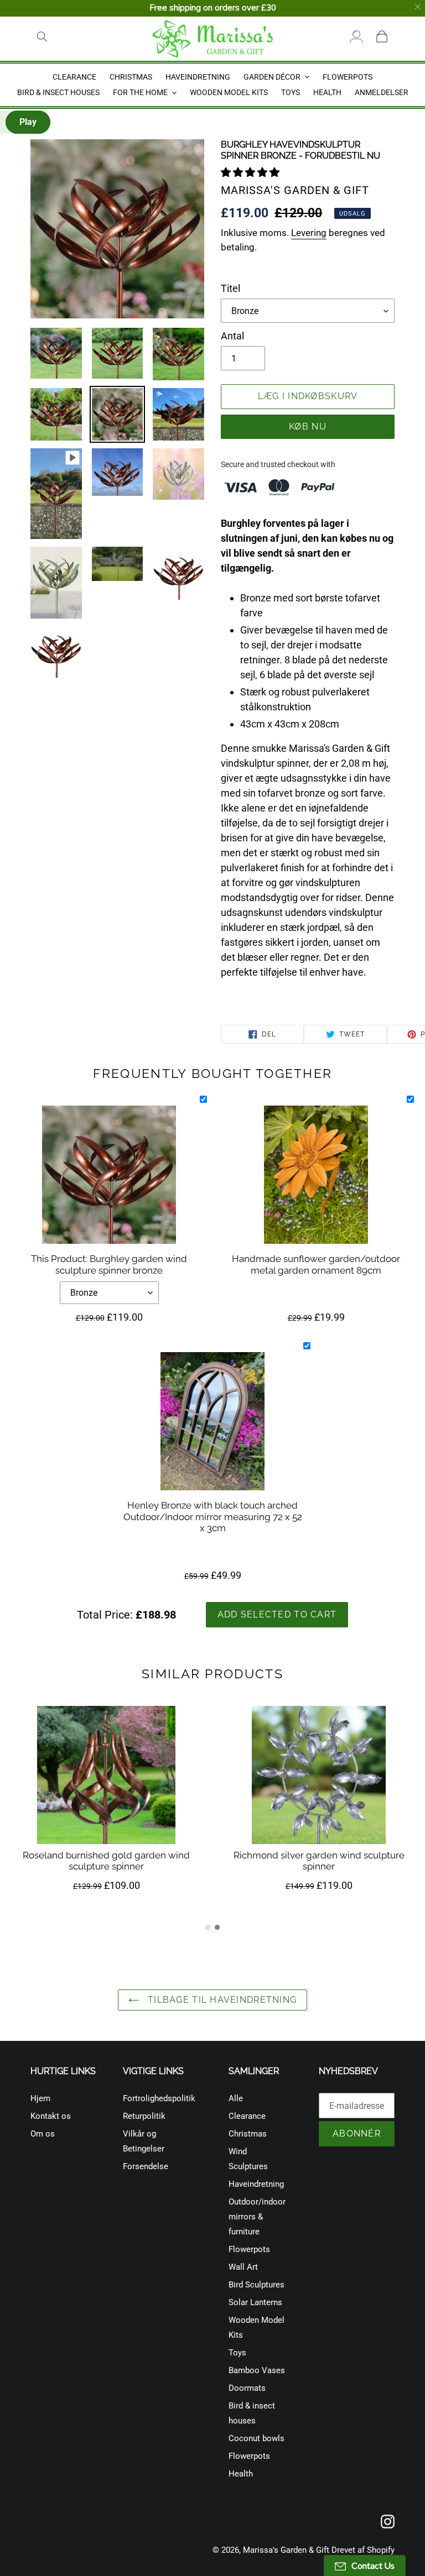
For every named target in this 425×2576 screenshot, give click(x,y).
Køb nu (308, 426)
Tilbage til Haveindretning (221, 2000)
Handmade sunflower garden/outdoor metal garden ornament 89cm (316, 1264)
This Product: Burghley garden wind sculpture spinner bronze (109, 1264)
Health (241, 2474)
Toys (237, 2353)
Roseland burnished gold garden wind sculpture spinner (106, 1861)
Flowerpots (249, 2249)
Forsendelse (146, 2166)
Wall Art (243, 2267)
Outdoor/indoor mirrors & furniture (257, 2217)
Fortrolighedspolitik (159, 2098)
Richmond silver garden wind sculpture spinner (319, 1861)
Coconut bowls (256, 2438)
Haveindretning (256, 2184)
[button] (251, 172)
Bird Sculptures (256, 2285)
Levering (309, 233)
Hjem (40, 2098)
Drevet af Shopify (363, 2550)
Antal (232, 336)
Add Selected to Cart (277, 1614)
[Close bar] (418, 7)
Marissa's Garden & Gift (286, 2550)
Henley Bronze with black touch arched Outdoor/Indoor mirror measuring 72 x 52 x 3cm (213, 1517)
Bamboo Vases (257, 2370)
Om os (43, 2134)
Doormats (247, 2388)
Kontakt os (51, 2116)
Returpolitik (144, 2116)
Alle (236, 2098)
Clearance (247, 2116)
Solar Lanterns (255, 2302)
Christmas (248, 2134)
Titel (230, 288)
